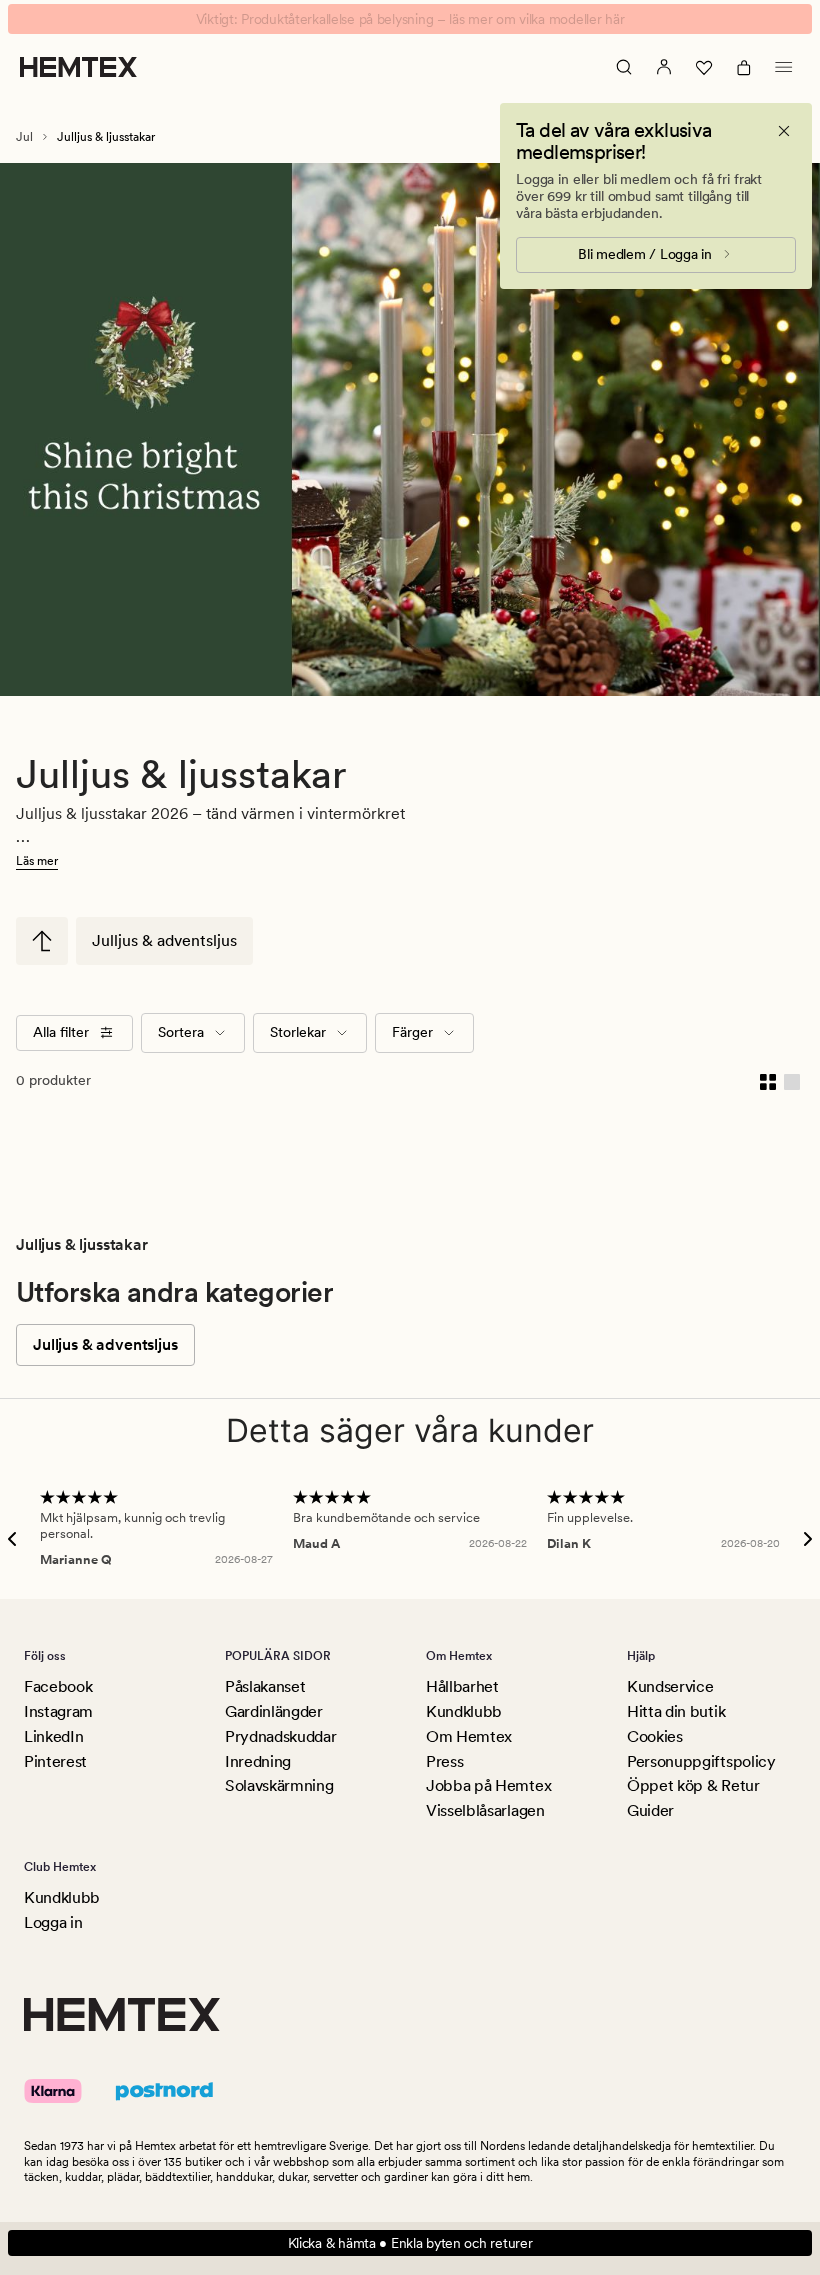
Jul (24, 137)
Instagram (58, 1711)
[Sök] (624, 67)
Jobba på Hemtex (488, 1785)
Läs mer (37, 861)
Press (444, 1761)
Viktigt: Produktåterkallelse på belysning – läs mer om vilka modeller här (410, 19)
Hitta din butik (676, 1711)
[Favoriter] (704, 67)
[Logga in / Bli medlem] (664, 67)
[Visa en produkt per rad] (792, 1081)
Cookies (655, 1736)
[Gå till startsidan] (78, 67)
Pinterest (55, 1761)
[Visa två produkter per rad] (768, 1081)
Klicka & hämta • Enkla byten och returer (410, 2243)
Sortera (181, 1032)
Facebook (58, 1686)
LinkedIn (53, 1736)
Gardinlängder (274, 1711)
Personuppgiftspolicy (701, 1761)
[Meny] (784, 67)
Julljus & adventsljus (164, 940)
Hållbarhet (462, 1686)
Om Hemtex (469, 1736)
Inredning (258, 1761)
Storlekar (298, 1032)
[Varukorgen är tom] (744, 67)
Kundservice (670, 1686)
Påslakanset (265, 1686)
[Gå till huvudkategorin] (42, 941)
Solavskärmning (279, 1785)
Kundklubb (464, 1711)
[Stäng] (784, 131)
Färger (412, 1032)
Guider (650, 1810)
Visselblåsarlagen (485, 1810)
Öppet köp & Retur (693, 1785)
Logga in (53, 1922)
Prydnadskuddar (281, 1736)
